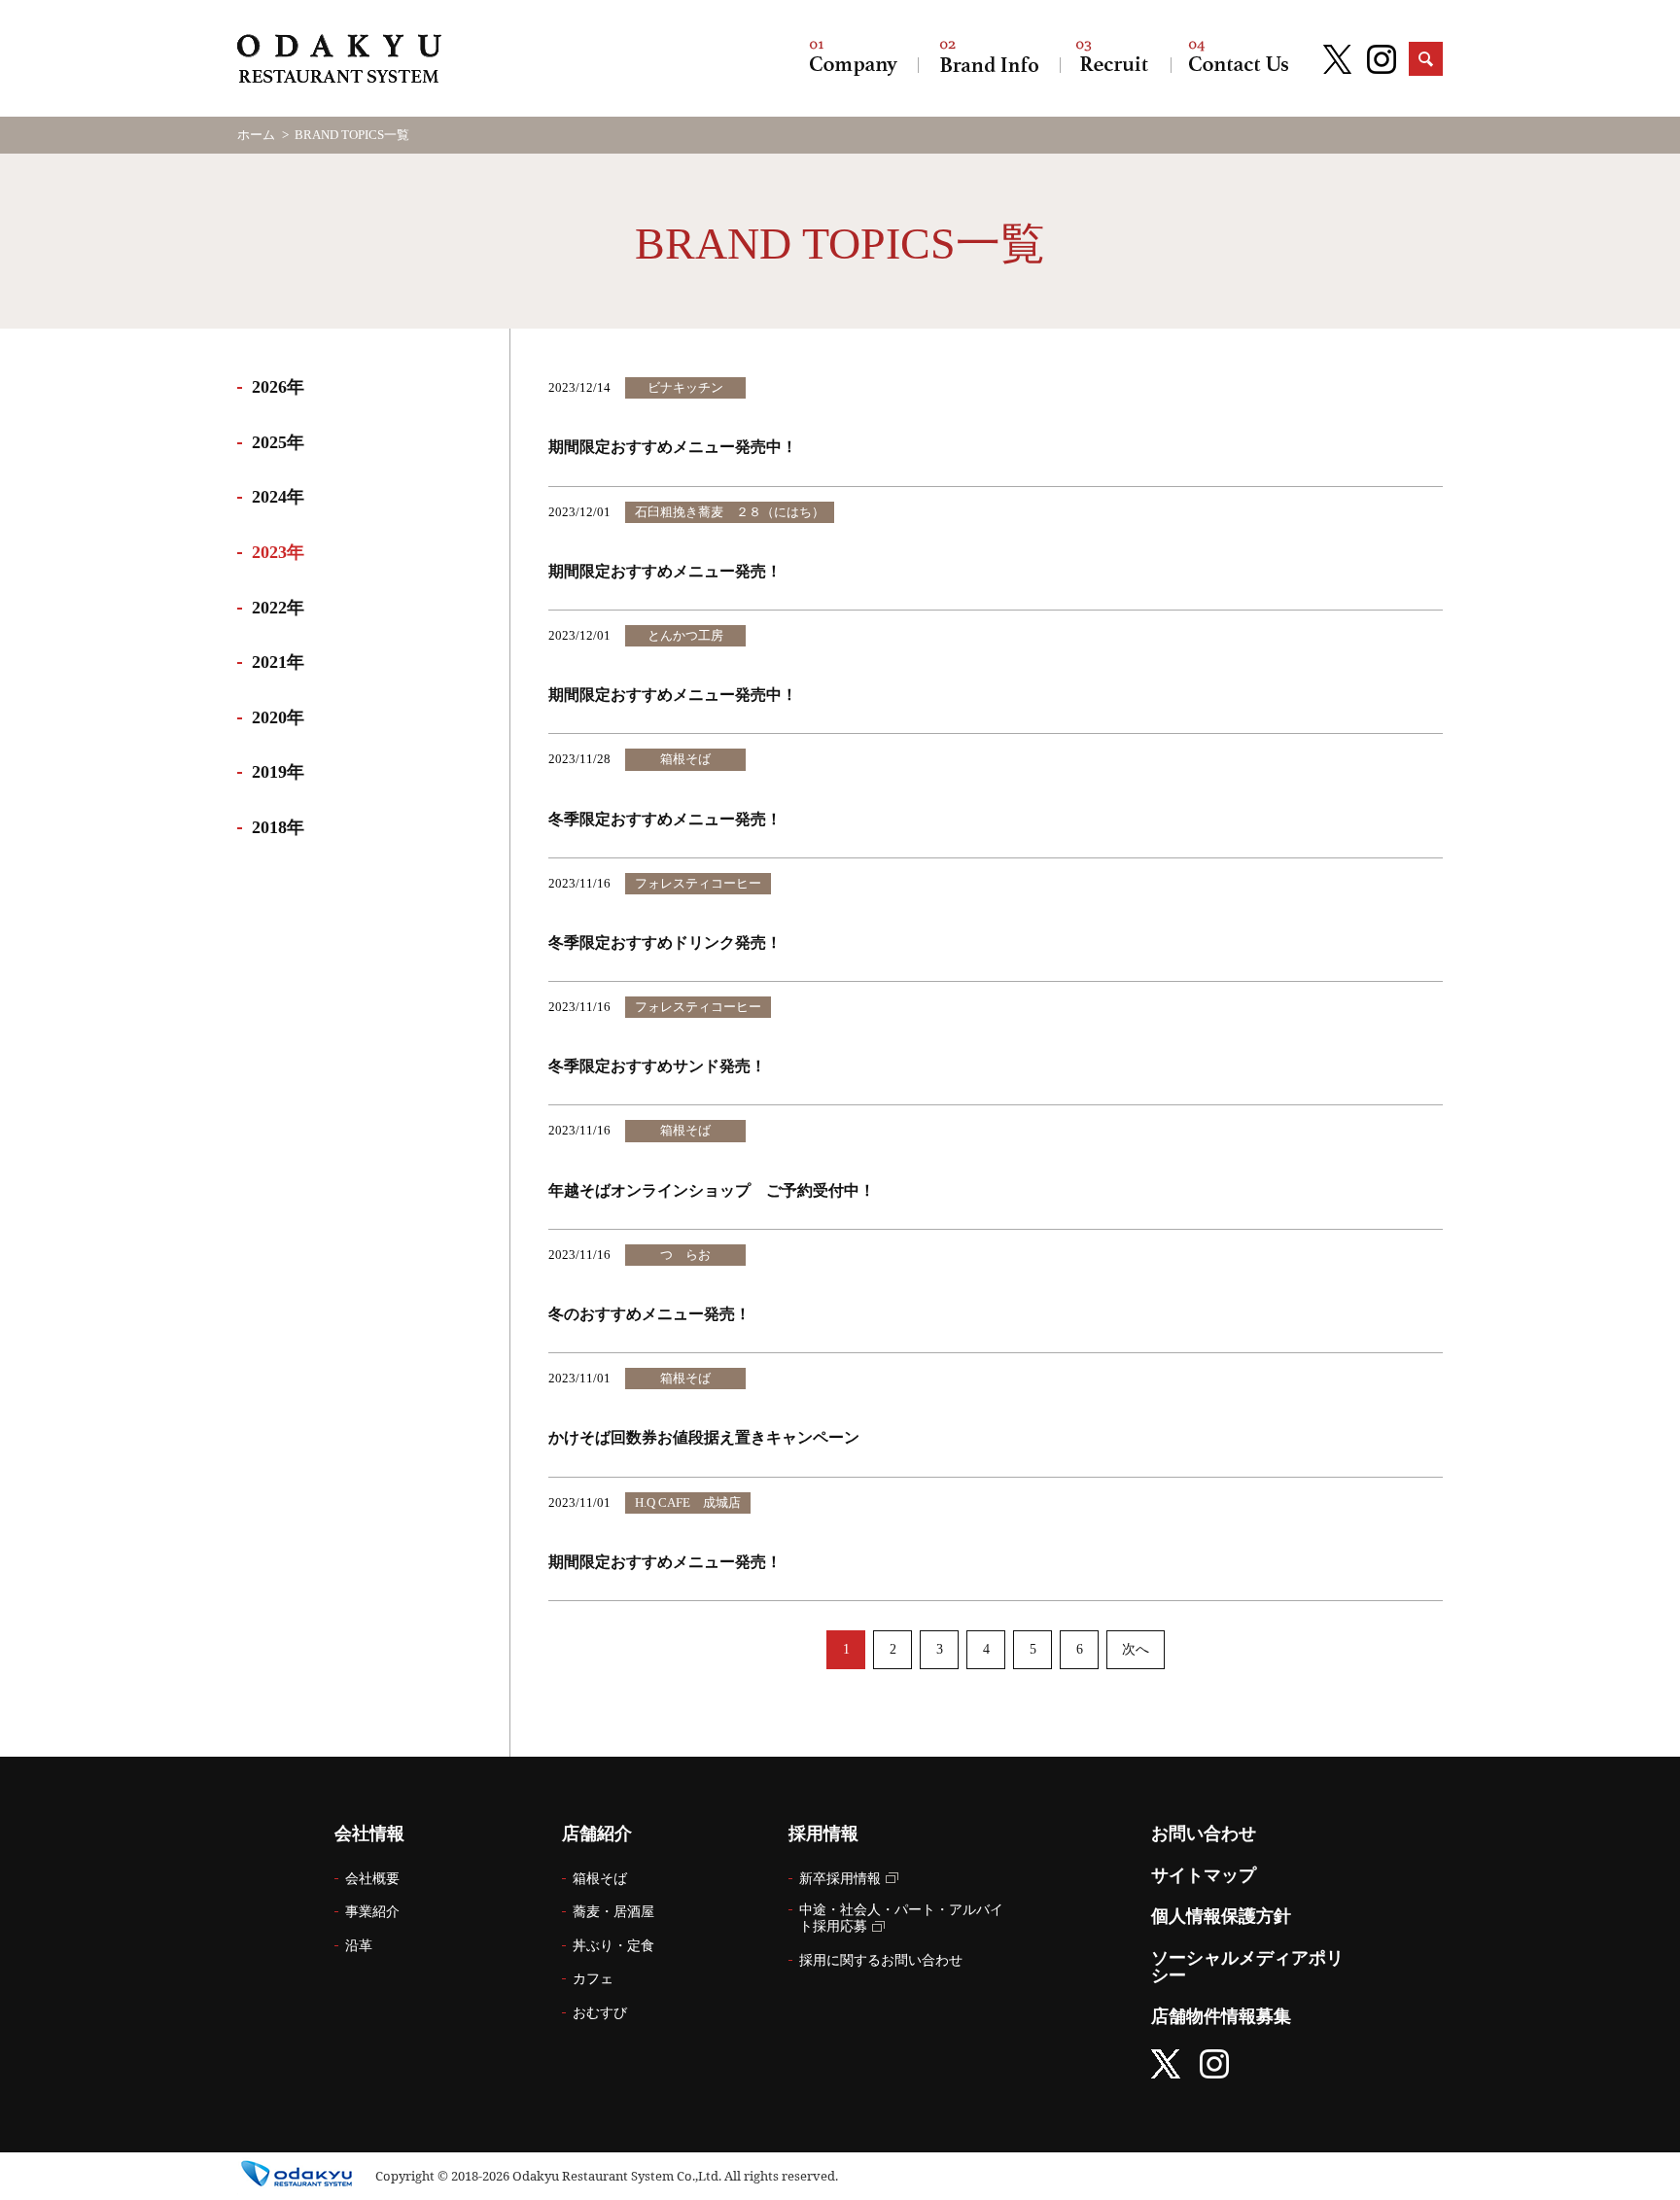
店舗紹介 (989, 58)
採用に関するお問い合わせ (881, 1960)
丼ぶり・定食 (613, 1946)
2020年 (278, 717)
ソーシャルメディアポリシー (1247, 1967)
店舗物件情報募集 (1221, 2016)
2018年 (278, 827)
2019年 (278, 772)
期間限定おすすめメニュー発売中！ (673, 447)
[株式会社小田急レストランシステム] (339, 61)
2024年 (278, 497)
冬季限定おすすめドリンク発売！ (665, 943)
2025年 (278, 442)
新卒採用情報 (840, 1879)
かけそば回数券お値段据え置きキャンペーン (704, 1437)
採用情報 (1115, 58)
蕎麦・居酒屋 (613, 1912)
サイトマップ (1204, 1875)
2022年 (278, 608)
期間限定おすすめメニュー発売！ (665, 571)
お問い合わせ (1239, 58)
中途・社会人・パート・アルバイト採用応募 (901, 1918)
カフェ (593, 1979)
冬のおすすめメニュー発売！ (649, 1314)
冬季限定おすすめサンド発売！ (657, 1066)
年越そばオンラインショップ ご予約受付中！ (712, 1190)
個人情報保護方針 (1221, 1916)
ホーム (256, 135)
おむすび (600, 2013)
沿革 (359, 1946)
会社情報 (854, 58)
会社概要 (372, 1879)
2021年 (278, 662)
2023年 (278, 552)
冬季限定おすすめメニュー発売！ (665, 819)
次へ (1136, 1649)
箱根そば (600, 1879)
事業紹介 (372, 1912)
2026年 (278, 387)
